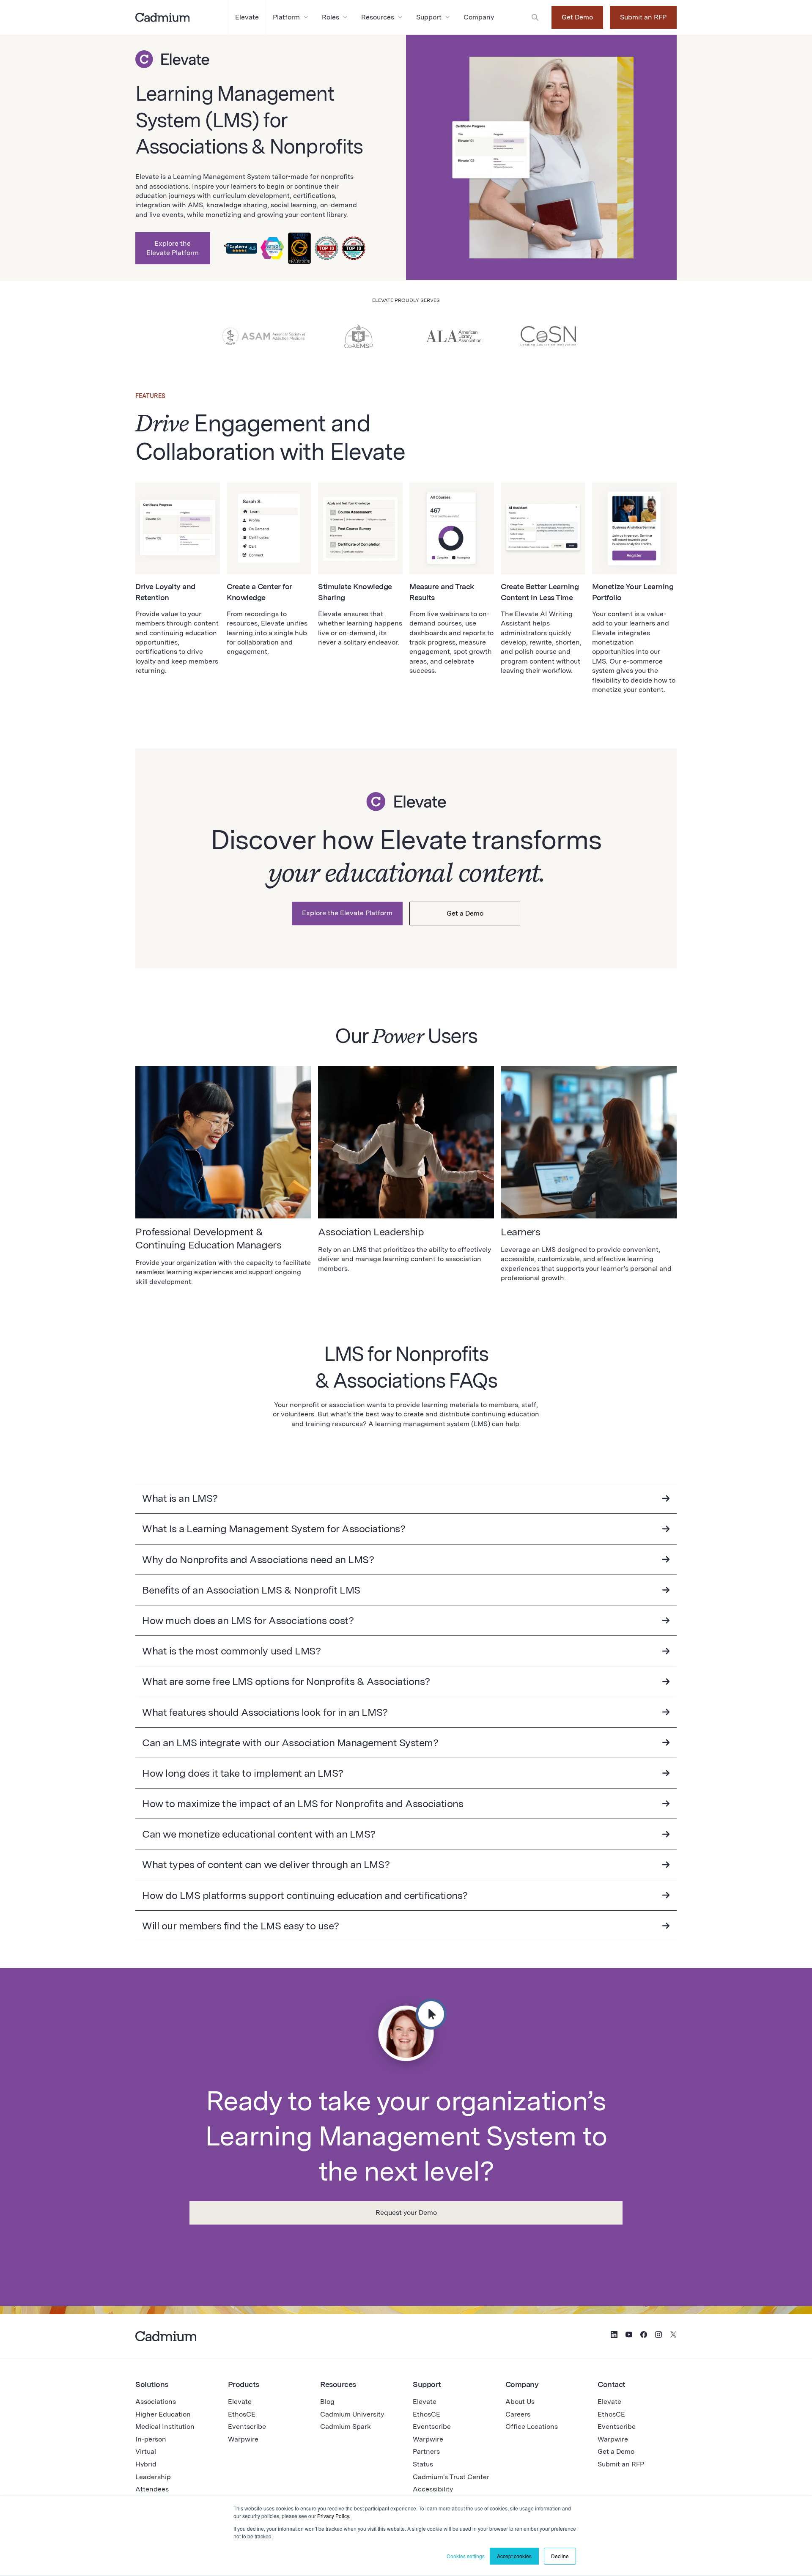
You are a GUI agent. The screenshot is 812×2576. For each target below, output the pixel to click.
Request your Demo (406, 2213)
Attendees (152, 2489)
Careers (518, 2414)
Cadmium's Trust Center (451, 2477)
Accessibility (433, 2489)
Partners (426, 2451)
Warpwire (243, 2439)
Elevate (240, 2402)
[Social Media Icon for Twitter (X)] (673, 2336)
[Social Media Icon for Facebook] (644, 2336)
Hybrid (146, 2464)
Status (423, 2464)
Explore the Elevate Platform (173, 248)
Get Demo (577, 17)
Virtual (146, 2451)
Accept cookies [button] (514, 2556)
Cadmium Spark (346, 2426)
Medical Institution (165, 2426)
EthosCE (242, 2414)
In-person (151, 2439)
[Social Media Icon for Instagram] (658, 2336)
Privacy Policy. (334, 2516)
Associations (156, 2402)
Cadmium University (352, 2414)
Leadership (153, 2477)
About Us (520, 2402)
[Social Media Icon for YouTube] (629, 2336)
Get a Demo (465, 913)
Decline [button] (560, 2556)
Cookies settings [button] (466, 2556)
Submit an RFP (643, 17)
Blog (327, 2402)
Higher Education (163, 2414)
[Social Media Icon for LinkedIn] (614, 2336)
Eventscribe (247, 2426)
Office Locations (532, 2426)
